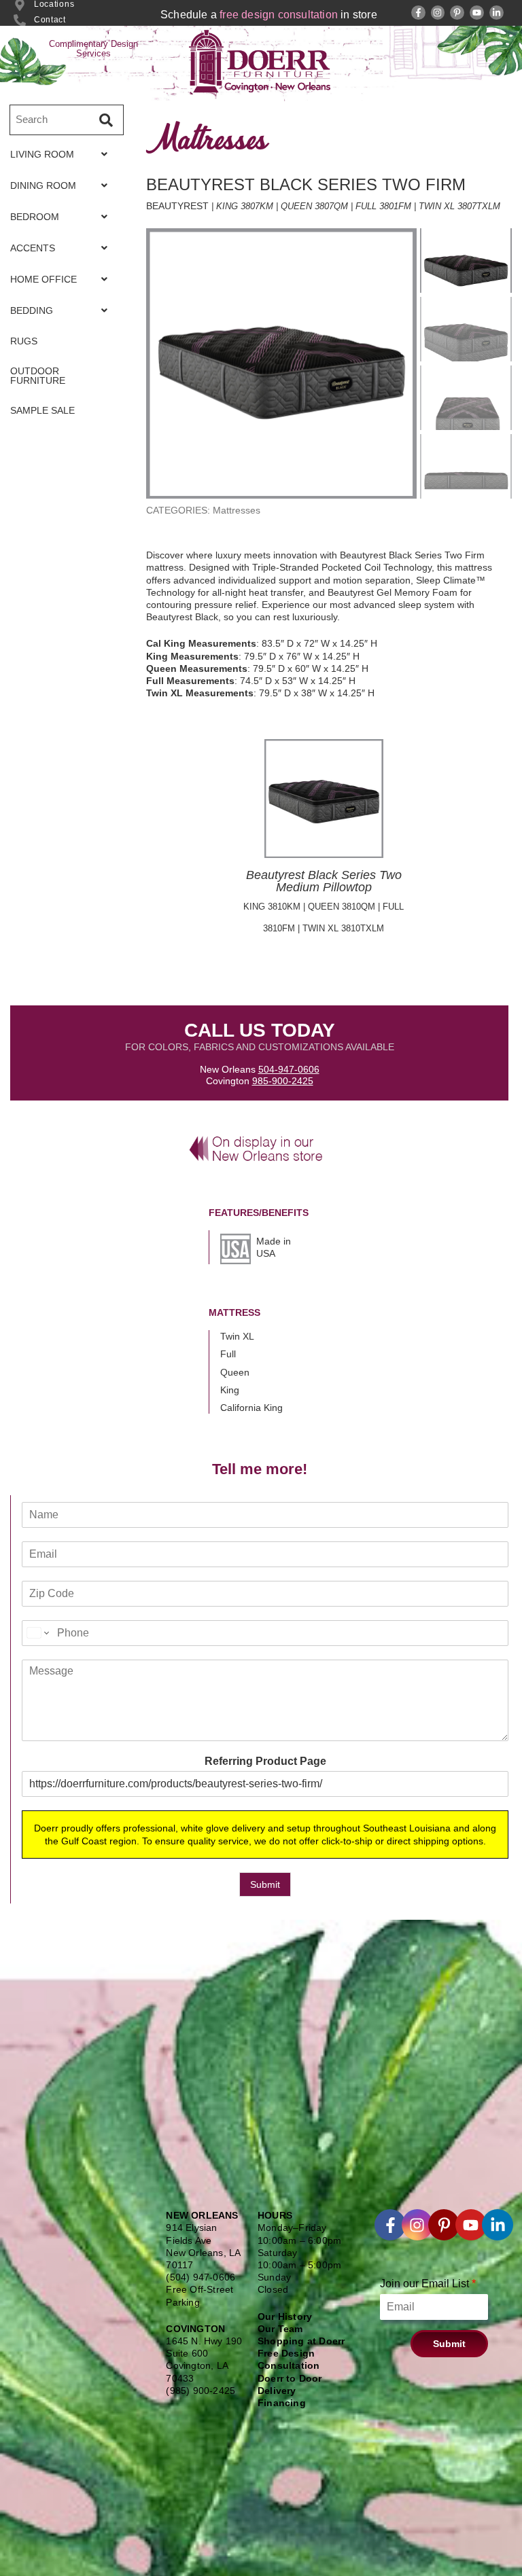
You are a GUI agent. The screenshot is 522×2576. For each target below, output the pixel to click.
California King (251, 1408)
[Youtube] (477, 13)
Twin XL (237, 1336)
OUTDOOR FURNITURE (38, 376)
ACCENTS (33, 248)
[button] (63, 154)
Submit (265, 1884)
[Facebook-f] (418, 13)
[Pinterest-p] (457, 13)
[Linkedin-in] (497, 13)
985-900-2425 (283, 1081)
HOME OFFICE (43, 279)
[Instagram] (438, 13)
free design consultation (279, 15)
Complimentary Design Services (93, 49)
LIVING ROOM (42, 154)
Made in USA (274, 1247)
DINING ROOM (43, 185)
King (230, 1390)
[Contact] (20, 20)
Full (228, 1354)
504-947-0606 (289, 1069)
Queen (235, 1372)
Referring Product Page (265, 1761)
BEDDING (32, 310)
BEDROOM (35, 217)
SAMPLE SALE (42, 410)
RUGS (24, 341)
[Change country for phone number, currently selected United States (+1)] (37, 1633)
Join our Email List (428, 2284)
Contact (50, 20)
